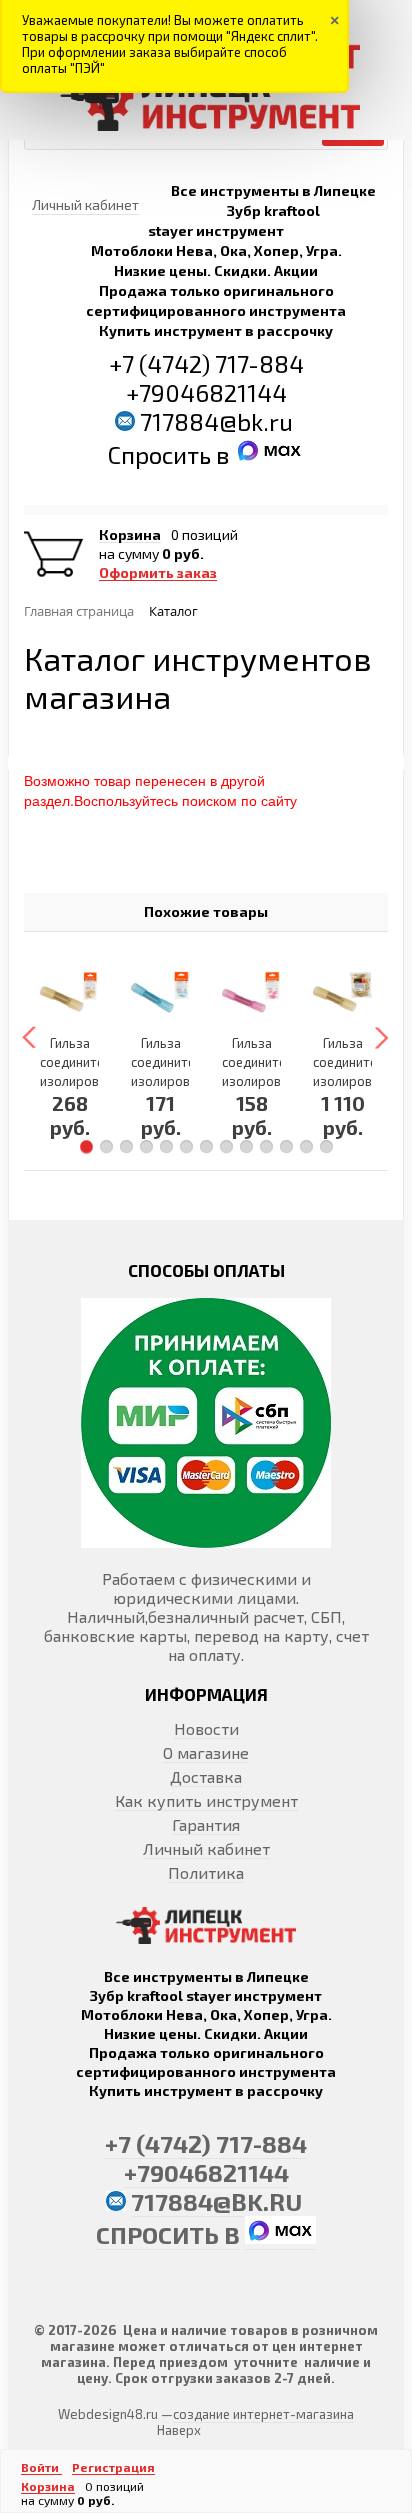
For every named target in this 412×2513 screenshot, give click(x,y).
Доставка (206, 1776)
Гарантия (206, 1824)
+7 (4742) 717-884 (206, 363)
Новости (206, 1728)
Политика (206, 1872)
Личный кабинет (206, 1848)
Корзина (130, 535)
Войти (41, 2467)
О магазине (206, 1752)
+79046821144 (206, 392)
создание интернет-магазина (263, 2414)
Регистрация (113, 2467)
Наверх (179, 2430)
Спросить (162, 454)
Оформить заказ (158, 573)
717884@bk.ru (216, 421)
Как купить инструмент (206, 1800)
